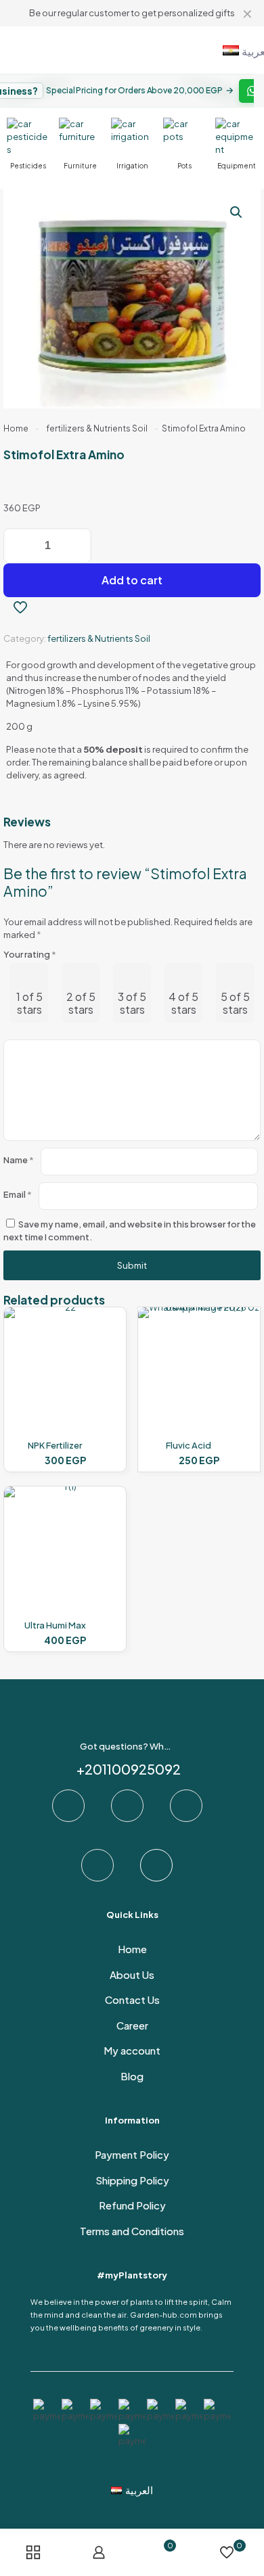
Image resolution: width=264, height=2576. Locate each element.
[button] (237, 212)
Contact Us (132, 1999)
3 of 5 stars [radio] (132, 1003)
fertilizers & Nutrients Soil (97, 428)
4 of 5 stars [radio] (183, 1003)
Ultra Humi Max (55, 1625)
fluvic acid (189, 1445)
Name (19, 1160)
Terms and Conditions (132, 2231)
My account (132, 2050)
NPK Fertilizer (55, 1445)
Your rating (30, 954)
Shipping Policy (132, 2180)
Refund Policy (132, 2205)
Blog (132, 2076)
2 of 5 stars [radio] (81, 1003)
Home (16, 428)
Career (132, 2025)
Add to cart (132, 580)
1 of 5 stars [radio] (29, 1003)
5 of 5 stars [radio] (235, 1003)
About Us (132, 1974)
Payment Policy (132, 2154)
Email (18, 1194)
